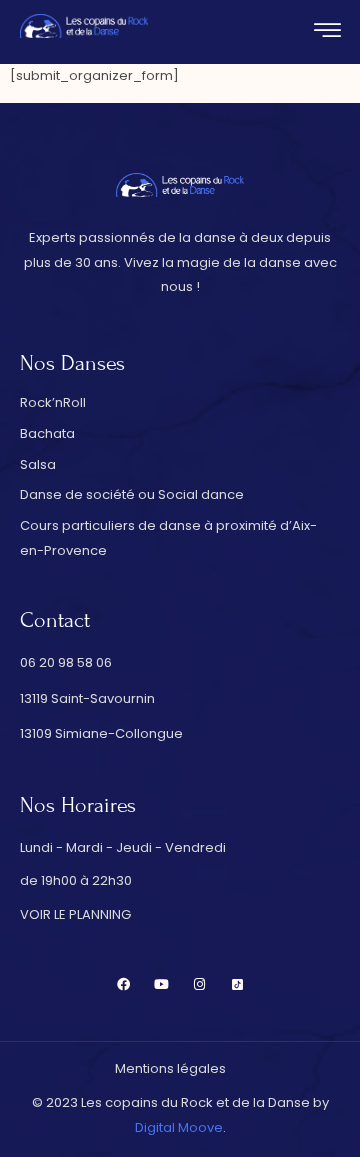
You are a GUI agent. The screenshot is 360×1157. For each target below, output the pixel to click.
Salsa (38, 464)
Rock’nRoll (53, 402)
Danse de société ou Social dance (132, 494)
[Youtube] (161, 984)
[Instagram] (199, 984)
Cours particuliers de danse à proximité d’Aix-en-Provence (168, 538)
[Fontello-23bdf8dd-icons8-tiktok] (237, 984)
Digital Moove (179, 1127)
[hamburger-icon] (327, 33)
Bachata (47, 433)
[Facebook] (123, 984)
